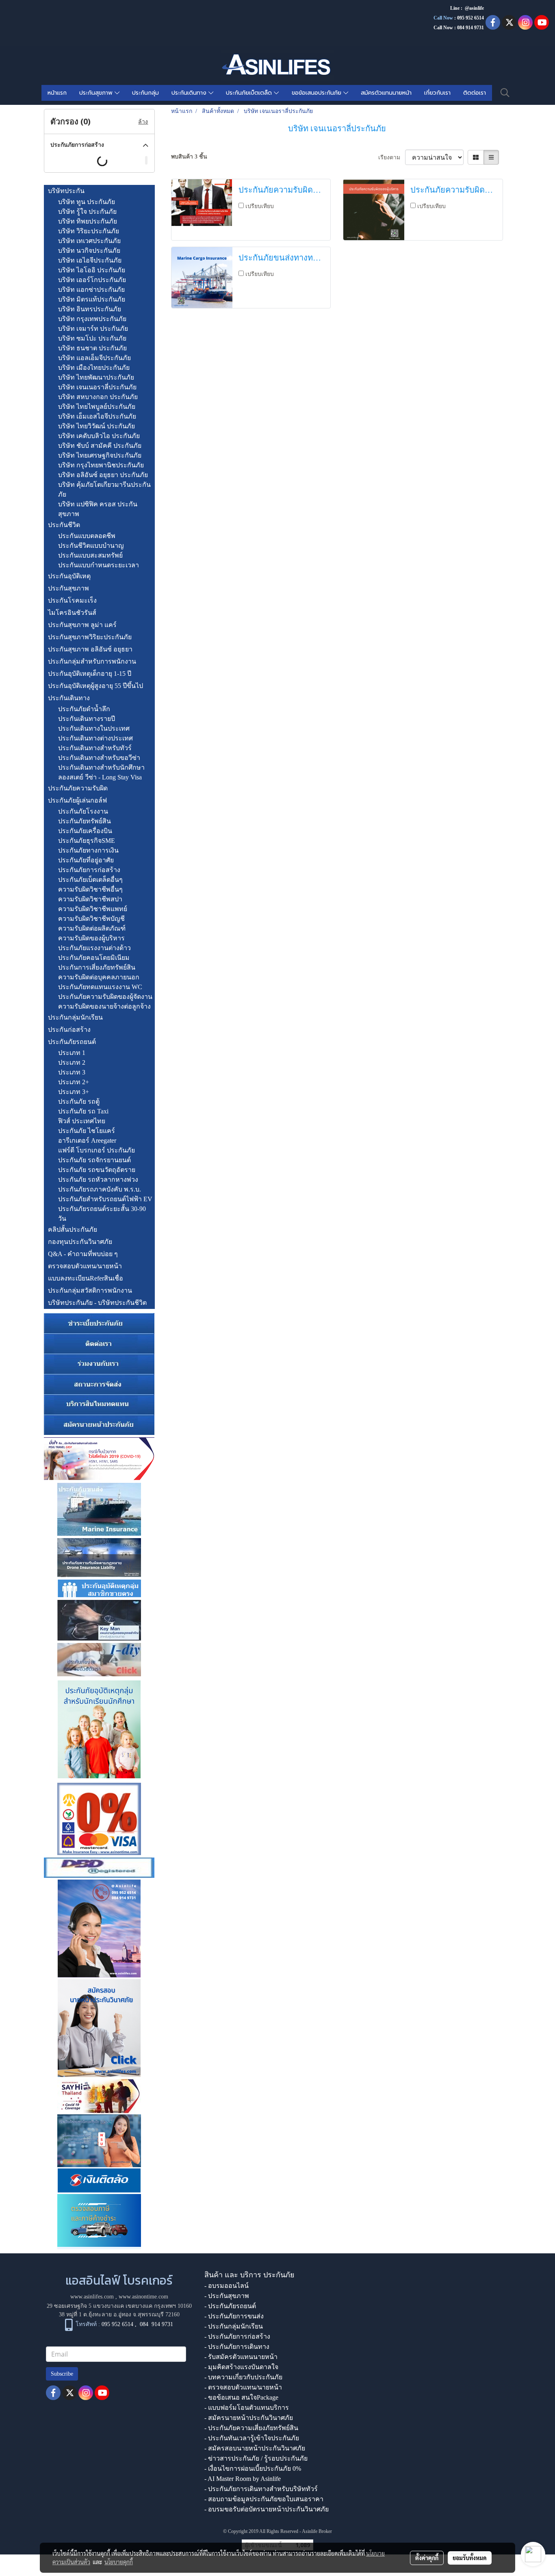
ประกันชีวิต (64, 525)
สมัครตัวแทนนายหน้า (386, 93)
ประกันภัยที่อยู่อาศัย (86, 860)
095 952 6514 (470, 18)
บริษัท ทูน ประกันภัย (87, 202)
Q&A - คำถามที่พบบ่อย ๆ (83, 1254)
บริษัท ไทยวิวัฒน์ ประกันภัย (96, 426)
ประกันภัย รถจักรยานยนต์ (94, 1160)
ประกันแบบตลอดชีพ (87, 536)
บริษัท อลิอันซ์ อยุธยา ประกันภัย (103, 475)
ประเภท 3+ (74, 1092)
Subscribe (62, 2374)
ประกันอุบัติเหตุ (69, 576)
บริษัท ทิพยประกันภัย (88, 221)
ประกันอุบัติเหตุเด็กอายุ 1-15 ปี (90, 674)
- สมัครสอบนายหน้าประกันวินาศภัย (255, 2448)
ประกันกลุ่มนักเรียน (75, 1017)
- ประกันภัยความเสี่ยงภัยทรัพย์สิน (251, 2428)
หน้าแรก (57, 93)
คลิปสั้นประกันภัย (73, 1229)
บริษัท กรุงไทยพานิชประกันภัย (101, 465)
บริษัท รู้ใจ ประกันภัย (87, 212)
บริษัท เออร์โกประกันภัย (92, 280)
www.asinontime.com (143, 2297)
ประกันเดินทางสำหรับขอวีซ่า (99, 758)
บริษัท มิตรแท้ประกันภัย (92, 299)
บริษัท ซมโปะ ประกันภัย (92, 338)
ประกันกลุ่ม (145, 93)
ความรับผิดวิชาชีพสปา (90, 899)
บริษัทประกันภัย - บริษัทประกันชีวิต (97, 1303)
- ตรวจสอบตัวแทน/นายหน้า (243, 2387)
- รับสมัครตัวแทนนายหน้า (241, 2357)
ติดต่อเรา (475, 93)
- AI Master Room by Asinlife (243, 2479)
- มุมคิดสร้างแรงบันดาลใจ (241, 2367)
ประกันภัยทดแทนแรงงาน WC (100, 987)
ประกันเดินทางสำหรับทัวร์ (95, 748)
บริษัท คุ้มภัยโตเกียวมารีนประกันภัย (104, 489)
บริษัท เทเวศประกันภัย (89, 241)
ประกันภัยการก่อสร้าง (89, 870)
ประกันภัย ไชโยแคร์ (87, 1131)
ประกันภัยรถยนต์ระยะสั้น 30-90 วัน (102, 1214)
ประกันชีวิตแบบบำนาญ (91, 546)
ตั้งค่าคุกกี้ (427, 2558)
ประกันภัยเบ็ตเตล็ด (250, 93)
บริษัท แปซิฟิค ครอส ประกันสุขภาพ (98, 509)
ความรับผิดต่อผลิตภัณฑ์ (92, 928)
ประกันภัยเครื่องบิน (85, 831)
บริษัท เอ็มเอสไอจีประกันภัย (97, 416)
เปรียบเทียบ (260, 206)
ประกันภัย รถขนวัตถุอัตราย (97, 1170)
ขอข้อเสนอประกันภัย (318, 93)
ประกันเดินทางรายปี (87, 719)
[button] (505, 93)
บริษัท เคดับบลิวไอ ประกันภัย (99, 436)
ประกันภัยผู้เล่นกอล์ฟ (77, 800)
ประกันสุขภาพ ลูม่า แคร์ (82, 625)
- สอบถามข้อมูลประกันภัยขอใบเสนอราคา (264, 2499)
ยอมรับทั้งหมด (470, 2558)
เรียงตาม (392, 157)
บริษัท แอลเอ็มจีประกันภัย (94, 358)
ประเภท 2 (72, 1062)
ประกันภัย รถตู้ (79, 1101)
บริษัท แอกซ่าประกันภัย (91, 290)
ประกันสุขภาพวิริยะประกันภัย (90, 637)
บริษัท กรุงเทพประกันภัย (92, 319)
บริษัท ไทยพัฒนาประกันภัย (96, 377)
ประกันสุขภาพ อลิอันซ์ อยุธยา (90, 649)
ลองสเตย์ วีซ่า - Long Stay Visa (100, 777)
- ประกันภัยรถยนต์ (230, 2306)
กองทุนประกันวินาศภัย (80, 1242)
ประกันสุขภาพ (97, 93)
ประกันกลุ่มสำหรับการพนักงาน (92, 661)
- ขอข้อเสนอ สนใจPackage (241, 2397)
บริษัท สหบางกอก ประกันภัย (98, 397)
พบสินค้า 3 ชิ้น (189, 157)
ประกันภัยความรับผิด (78, 788)
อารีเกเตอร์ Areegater (87, 1140)
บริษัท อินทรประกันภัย (90, 309)
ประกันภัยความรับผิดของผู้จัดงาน (105, 997)
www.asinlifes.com (92, 2297)
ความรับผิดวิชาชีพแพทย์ (93, 909)
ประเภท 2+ (74, 1082)
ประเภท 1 (72, 1053)
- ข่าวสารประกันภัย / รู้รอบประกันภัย (256, 2458)
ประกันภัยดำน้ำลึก (84, 709)
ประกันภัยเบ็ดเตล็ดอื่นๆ (90, 880)
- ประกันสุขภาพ (227, 2296)
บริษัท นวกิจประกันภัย (89, 251)
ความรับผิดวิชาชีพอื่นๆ (90, 889)
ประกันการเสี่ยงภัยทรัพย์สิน (97, 967)
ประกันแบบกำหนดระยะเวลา (99, 565)
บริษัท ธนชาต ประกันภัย (92, 348)
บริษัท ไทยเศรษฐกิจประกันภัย (100, 455)
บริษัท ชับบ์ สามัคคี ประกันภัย (100, 446)
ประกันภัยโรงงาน (83, 811)
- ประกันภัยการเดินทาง (237, 2347)
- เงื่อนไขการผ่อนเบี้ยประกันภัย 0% (253, 2469)
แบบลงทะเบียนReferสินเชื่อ (86, 1278)
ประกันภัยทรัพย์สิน (85, 821)
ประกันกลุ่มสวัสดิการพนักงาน (90, 1290)
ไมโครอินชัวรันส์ (72, 613)
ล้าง (143, 122)
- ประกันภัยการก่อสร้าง (237, 2336)
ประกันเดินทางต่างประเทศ (95, 738)
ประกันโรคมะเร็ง (72, 600)
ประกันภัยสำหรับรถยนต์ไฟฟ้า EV (105, 1199)
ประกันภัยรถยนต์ (72, 1042)
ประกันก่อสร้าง (69, 1030)
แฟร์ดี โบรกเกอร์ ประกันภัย (96, 1150)
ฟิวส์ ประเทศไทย (82, 1121)
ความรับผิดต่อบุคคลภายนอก (99, 977)
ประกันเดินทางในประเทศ (94, 728)
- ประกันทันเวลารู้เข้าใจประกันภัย (252, 2438)
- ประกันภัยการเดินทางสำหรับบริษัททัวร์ (261, 2489)
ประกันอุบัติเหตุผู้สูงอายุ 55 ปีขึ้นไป (95, 686)
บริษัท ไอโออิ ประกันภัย (92, 270)
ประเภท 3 (72, 1072)
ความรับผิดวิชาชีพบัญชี (91, 919)
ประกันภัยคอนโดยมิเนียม (94, 958)
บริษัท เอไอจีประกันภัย (90, 260)
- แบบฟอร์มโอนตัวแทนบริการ (247, 2408)
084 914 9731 (156, 2324)
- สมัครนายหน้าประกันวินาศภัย (249, 2418)
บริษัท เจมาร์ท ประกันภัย (93, 329)
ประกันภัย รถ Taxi (83, 1111)
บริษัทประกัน (66, 191)
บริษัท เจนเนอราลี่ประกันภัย (97, 387)
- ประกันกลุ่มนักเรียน (234, 2326)
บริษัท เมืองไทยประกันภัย (94, 368)
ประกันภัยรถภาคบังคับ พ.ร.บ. (100, 1189)
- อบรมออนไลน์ (227, 2286)
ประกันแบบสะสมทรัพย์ (90, 555)
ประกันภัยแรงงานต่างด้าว (94, 948)
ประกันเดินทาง (190, 93)
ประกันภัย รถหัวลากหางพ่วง (98, 1179)
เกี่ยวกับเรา (437, 93)
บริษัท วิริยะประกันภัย (89, 231)
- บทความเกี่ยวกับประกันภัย (243, 2377)
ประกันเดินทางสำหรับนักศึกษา (101, 767)
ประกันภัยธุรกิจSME (87, 841)
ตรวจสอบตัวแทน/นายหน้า (85, 1266)
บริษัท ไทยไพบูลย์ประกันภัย (97, 407)
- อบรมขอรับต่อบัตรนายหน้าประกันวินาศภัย (267, 2509)
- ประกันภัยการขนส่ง (234, 2316)
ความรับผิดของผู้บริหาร (91, 938)
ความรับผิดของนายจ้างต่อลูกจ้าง (104, 1006)
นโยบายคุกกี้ (119, 2562)
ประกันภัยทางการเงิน (88, 850)
